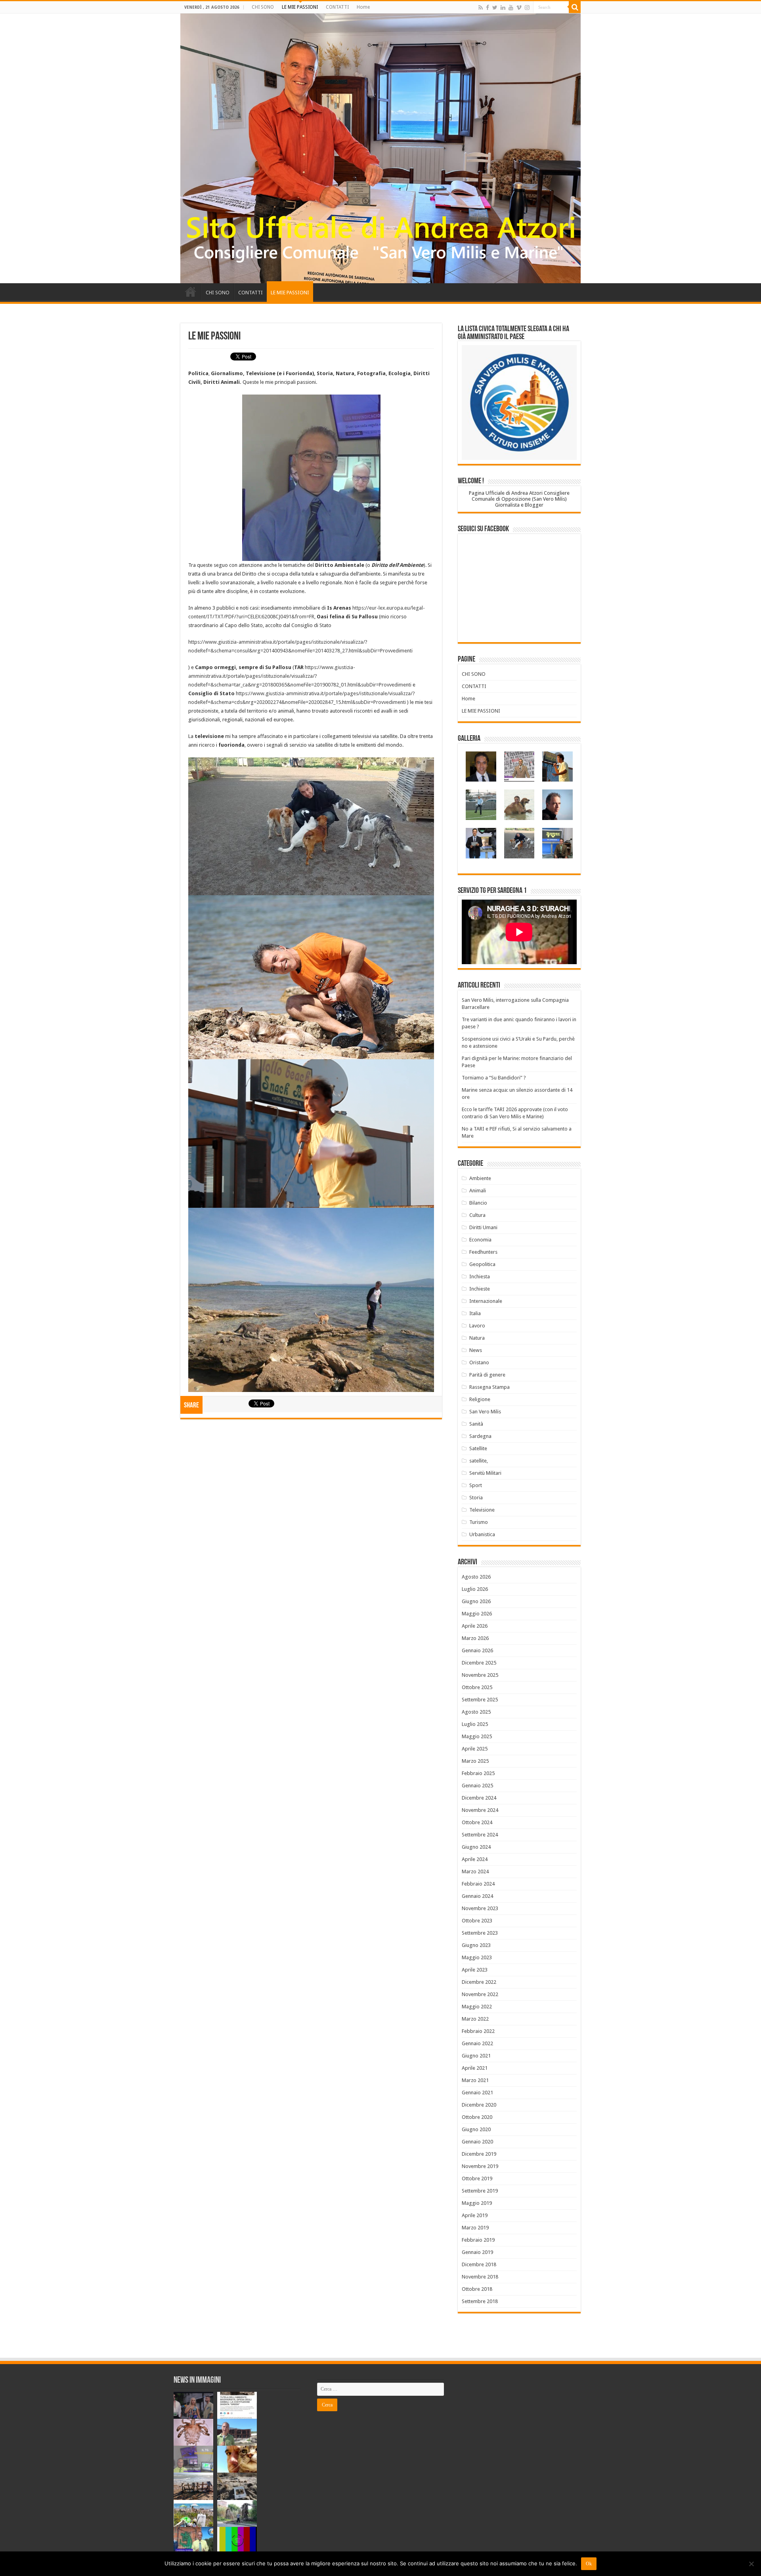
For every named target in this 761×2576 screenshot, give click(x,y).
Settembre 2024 (480, 1835)
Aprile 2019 (475, 2215)
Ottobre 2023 (477, 1921)
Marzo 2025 (475, 1761)
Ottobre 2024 (477, 1822)
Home (363, 7)
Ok (589, 2564)
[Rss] (481, 8)
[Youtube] (511, 8)
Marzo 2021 (475, 2080)
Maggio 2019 (477, 2203)
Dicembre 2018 (479, 2264)
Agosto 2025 (476, 1712)
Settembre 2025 (480, 1700)
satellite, (479, 1461)
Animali (478, 1191)
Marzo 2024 (475, 1871)
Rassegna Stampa (489, 1387)
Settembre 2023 (480, 1933)
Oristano (479, 1362)
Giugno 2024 (476, 1847)
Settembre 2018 (480, 2301)
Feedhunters (483, 1252)
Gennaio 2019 (477, 2252)
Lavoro (477, 1326)
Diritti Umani (483, 1227)
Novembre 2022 (480, 1994)
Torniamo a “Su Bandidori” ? (494, 1078)
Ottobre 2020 (477, 2117)
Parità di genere (487, 1375)
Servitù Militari (485, 1473)
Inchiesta (480, 1277)
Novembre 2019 (480, 2166)
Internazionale (486, 1301)
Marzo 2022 (475, 2019)
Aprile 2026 (475, 1626)
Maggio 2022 (477, 2007)
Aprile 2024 (475, 1859)
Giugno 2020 (476, 2129)
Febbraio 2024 (478, 1884)
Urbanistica (482, 1534)
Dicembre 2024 (479, 1798)
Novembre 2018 (480, 2277)
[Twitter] (495, 8)
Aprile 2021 (475, 2068)
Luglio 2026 (475, 1589)
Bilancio (478, 1203)
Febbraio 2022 (478, 2031)
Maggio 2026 (477, 1614)
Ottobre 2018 (477, 2289)
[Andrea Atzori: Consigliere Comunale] (380, 148)
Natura (477, 1338)
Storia (476, 1498)
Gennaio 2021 (477, 2093)
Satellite (478, 1448)
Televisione (482, 1510)
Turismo (479, 1522)
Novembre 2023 (480, 1908)
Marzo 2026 (475, 1638)
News (476, 1350)
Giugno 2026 (476, 1601)
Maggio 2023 (477, 1957)
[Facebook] (488, 8)
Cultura (477, 1215)
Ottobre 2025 (477, 1687)
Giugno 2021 (476, 2056)
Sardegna (480, 1436)
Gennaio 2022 (477, 2043)
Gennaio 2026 (477, 1650)
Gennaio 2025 (477, 1786)
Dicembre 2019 (479, 2154)
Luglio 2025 (475, 1724)
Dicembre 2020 (479, 2105)
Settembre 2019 (480, 2191)
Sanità (476, 1424)
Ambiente (480, 1178)
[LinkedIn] (503, 8)
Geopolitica (482, 1264)
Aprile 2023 (475, 1970)
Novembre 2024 (480, 1810)
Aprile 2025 (475, 1749)
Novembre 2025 (480, 1675)
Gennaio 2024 (477, 1896)
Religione (480, 1399)
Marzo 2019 (475, 2228)
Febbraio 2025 (478, 1773)
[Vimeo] (519, 8)
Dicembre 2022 (479, 1982)
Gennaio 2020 (477, 2142)
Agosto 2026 (476, 1577)
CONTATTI (337, 7)
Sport (476, 1485)
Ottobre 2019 (477, 2178)
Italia (475, 1313)
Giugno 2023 (476, 1945)
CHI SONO (263, 7)
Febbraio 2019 (478, 2240)
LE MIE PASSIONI (300, 7)
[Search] (575, 7)
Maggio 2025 (477, 1736)
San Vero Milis (485, 1412)
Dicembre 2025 (479, 1663)
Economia (480, 1240)
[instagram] (527, 8)
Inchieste (480, 1289)
